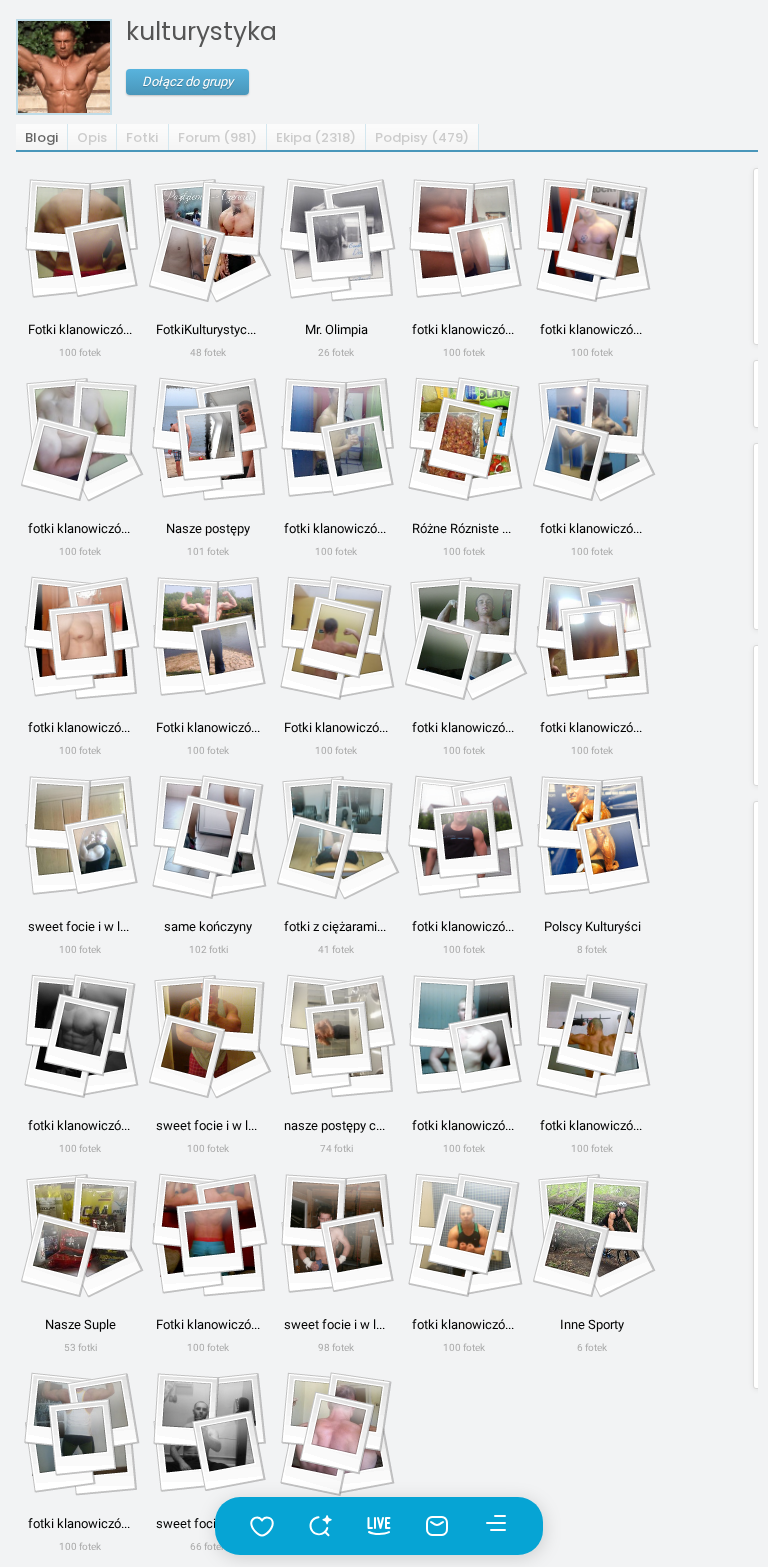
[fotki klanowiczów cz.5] (336, 433)
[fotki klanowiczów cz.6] (592, 433)
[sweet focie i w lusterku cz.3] (336, 1229)
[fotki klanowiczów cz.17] (464, 1229)
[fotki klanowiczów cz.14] (464, 1030)
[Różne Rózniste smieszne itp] (464, 433)
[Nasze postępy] (208, 433)
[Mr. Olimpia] (336, 234)
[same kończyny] (208, 831)
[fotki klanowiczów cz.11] (592, 632)
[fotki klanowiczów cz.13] (80, 1030)
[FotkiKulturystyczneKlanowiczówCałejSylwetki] (208, 234)
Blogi (41, 137)
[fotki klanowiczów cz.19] (336, 1428)
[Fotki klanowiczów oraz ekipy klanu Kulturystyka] (80, 234)
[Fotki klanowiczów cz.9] (336, 632)
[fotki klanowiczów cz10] (464, 632)
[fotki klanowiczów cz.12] (464, 831)
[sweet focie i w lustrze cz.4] (208, 1428)
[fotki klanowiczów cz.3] (592, 234)
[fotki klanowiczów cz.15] (592, 1030)
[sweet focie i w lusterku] (80, 831)
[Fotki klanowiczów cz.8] (208, 632)
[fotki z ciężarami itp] (336, 831)
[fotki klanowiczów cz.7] (80, 632)
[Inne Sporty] (592, 1229)
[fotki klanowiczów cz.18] (80, 1428)
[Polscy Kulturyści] (592, 831)
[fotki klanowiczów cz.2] (464, 234)
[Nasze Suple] (80, 1229)
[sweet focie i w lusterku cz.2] (208, 1030)
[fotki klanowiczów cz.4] (80, 433)
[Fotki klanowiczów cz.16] (208, 1229)
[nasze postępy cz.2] (336, 1030)
